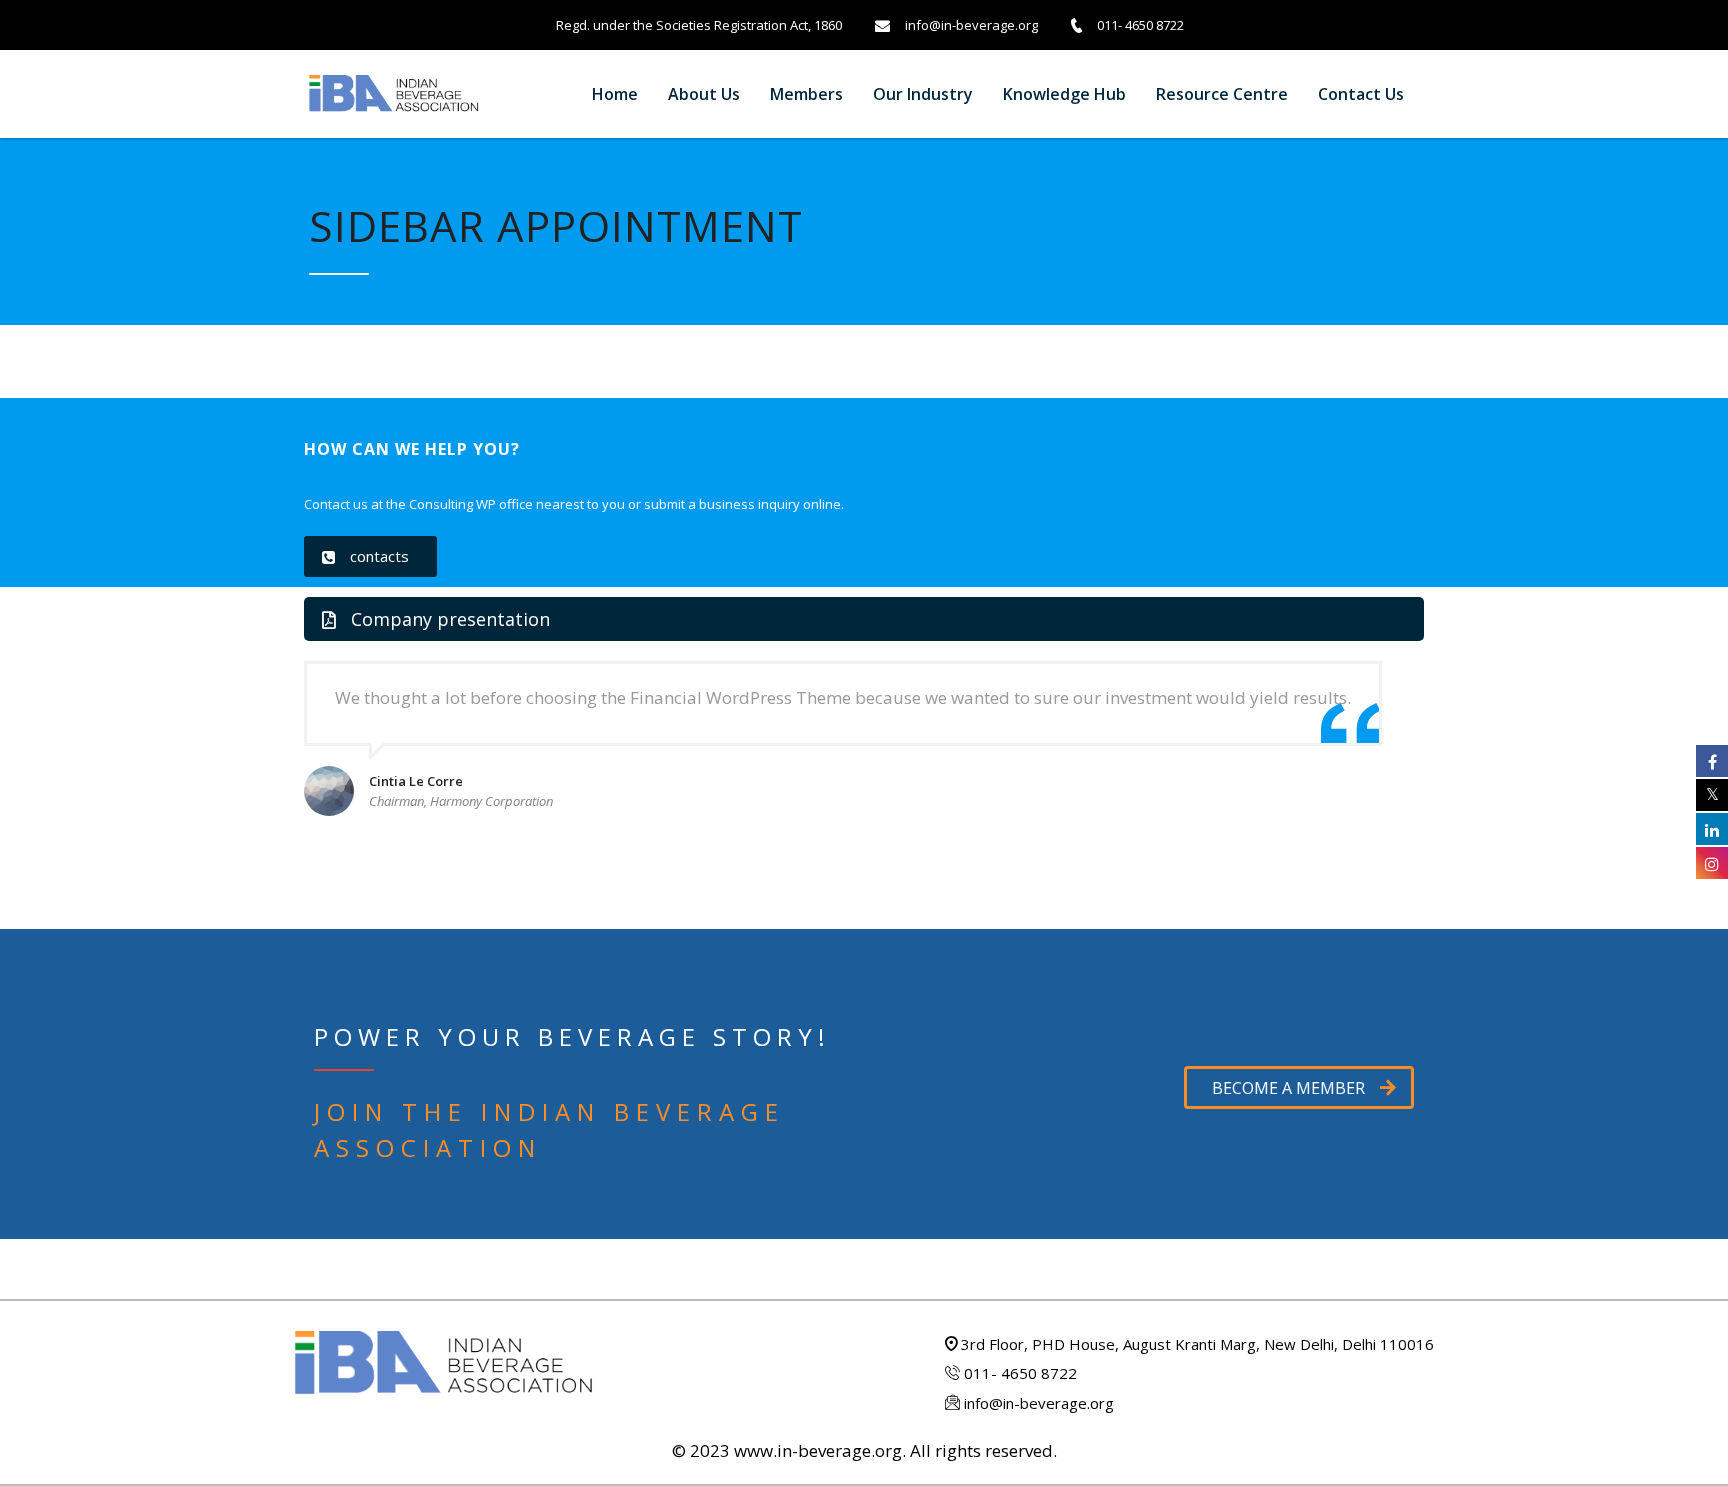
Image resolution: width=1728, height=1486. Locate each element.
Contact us (1361, 94)
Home (615, 94)
